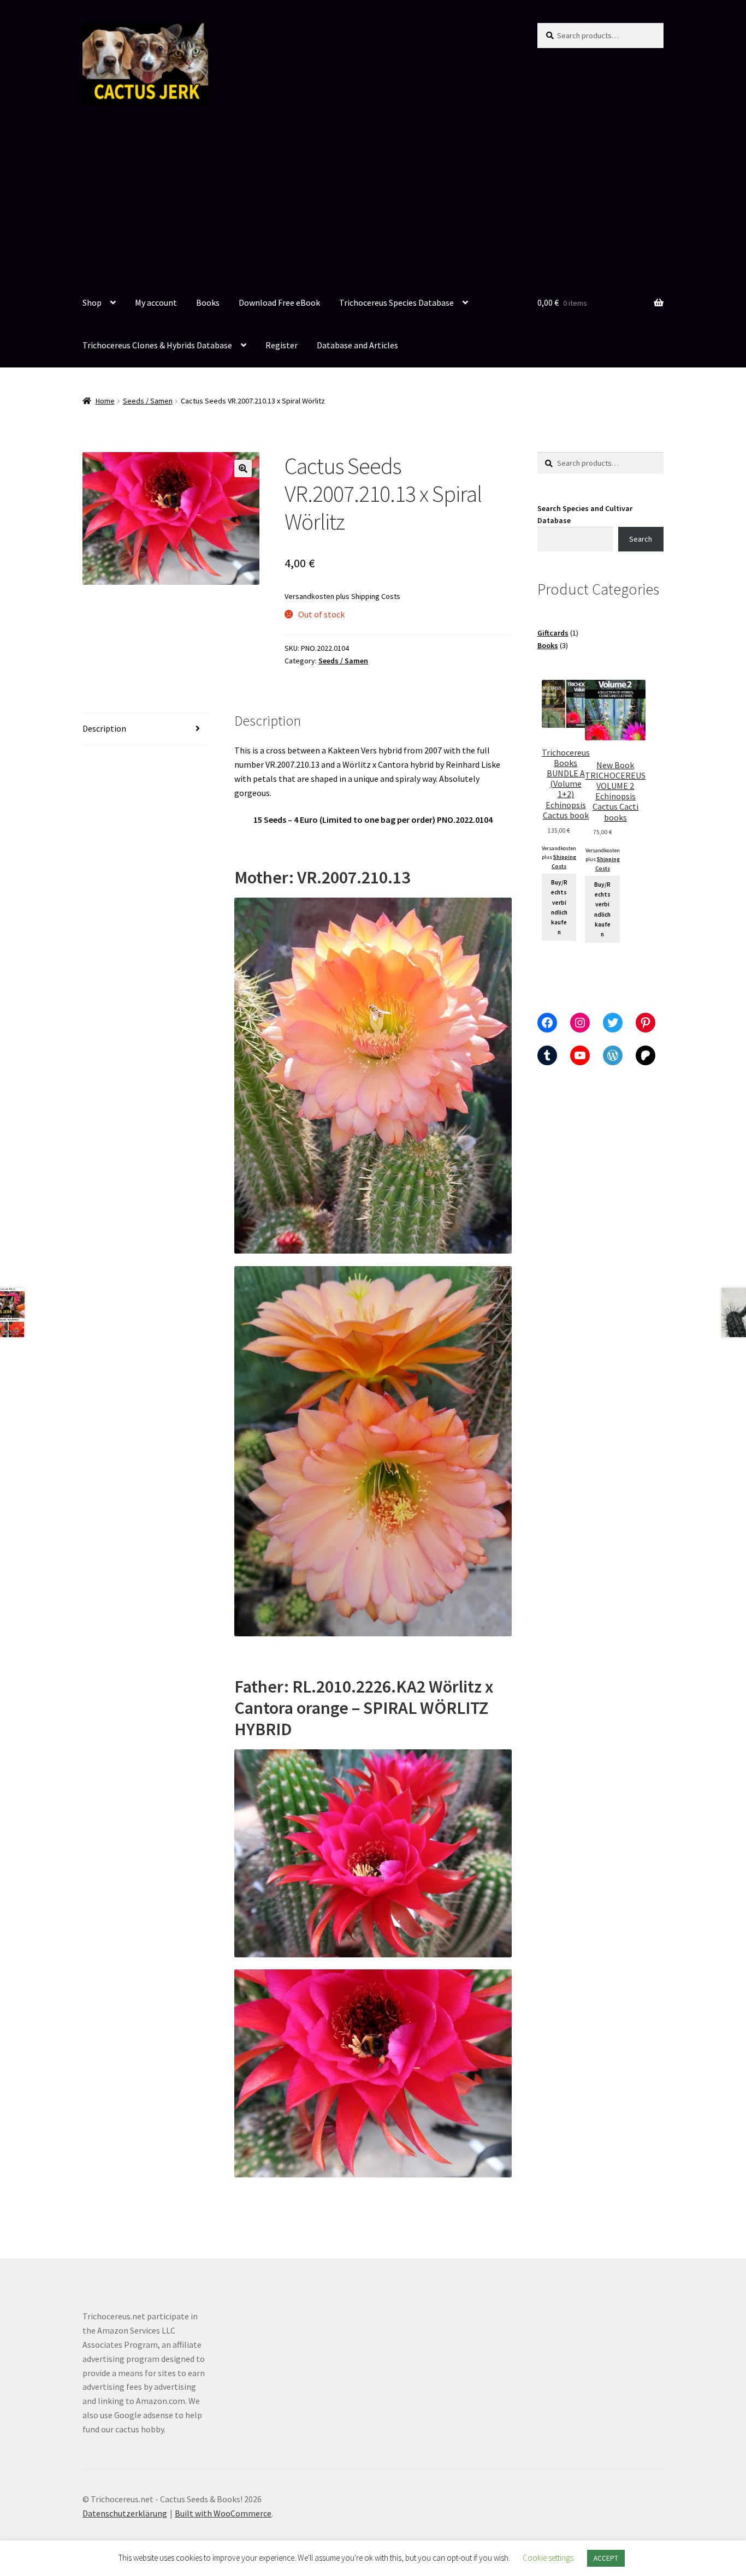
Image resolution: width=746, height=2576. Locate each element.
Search (641, 539)
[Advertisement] (373, 200)
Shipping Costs (376, 596)
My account (156, 302)
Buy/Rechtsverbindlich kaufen (559, 907)
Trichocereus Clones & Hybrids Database (157, 345)
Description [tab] (104, 728)
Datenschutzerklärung (125, 2513)
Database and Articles (357, 345)
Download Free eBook (279, 302)
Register (282, 345)
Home (105, 401)
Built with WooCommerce (223, 2513)
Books (208, 302)
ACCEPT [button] (606, 2558)
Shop (92, 302)
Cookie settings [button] (548, 2558)
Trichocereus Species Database (396, 302)
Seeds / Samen (148, 401)
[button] (243, 468)
